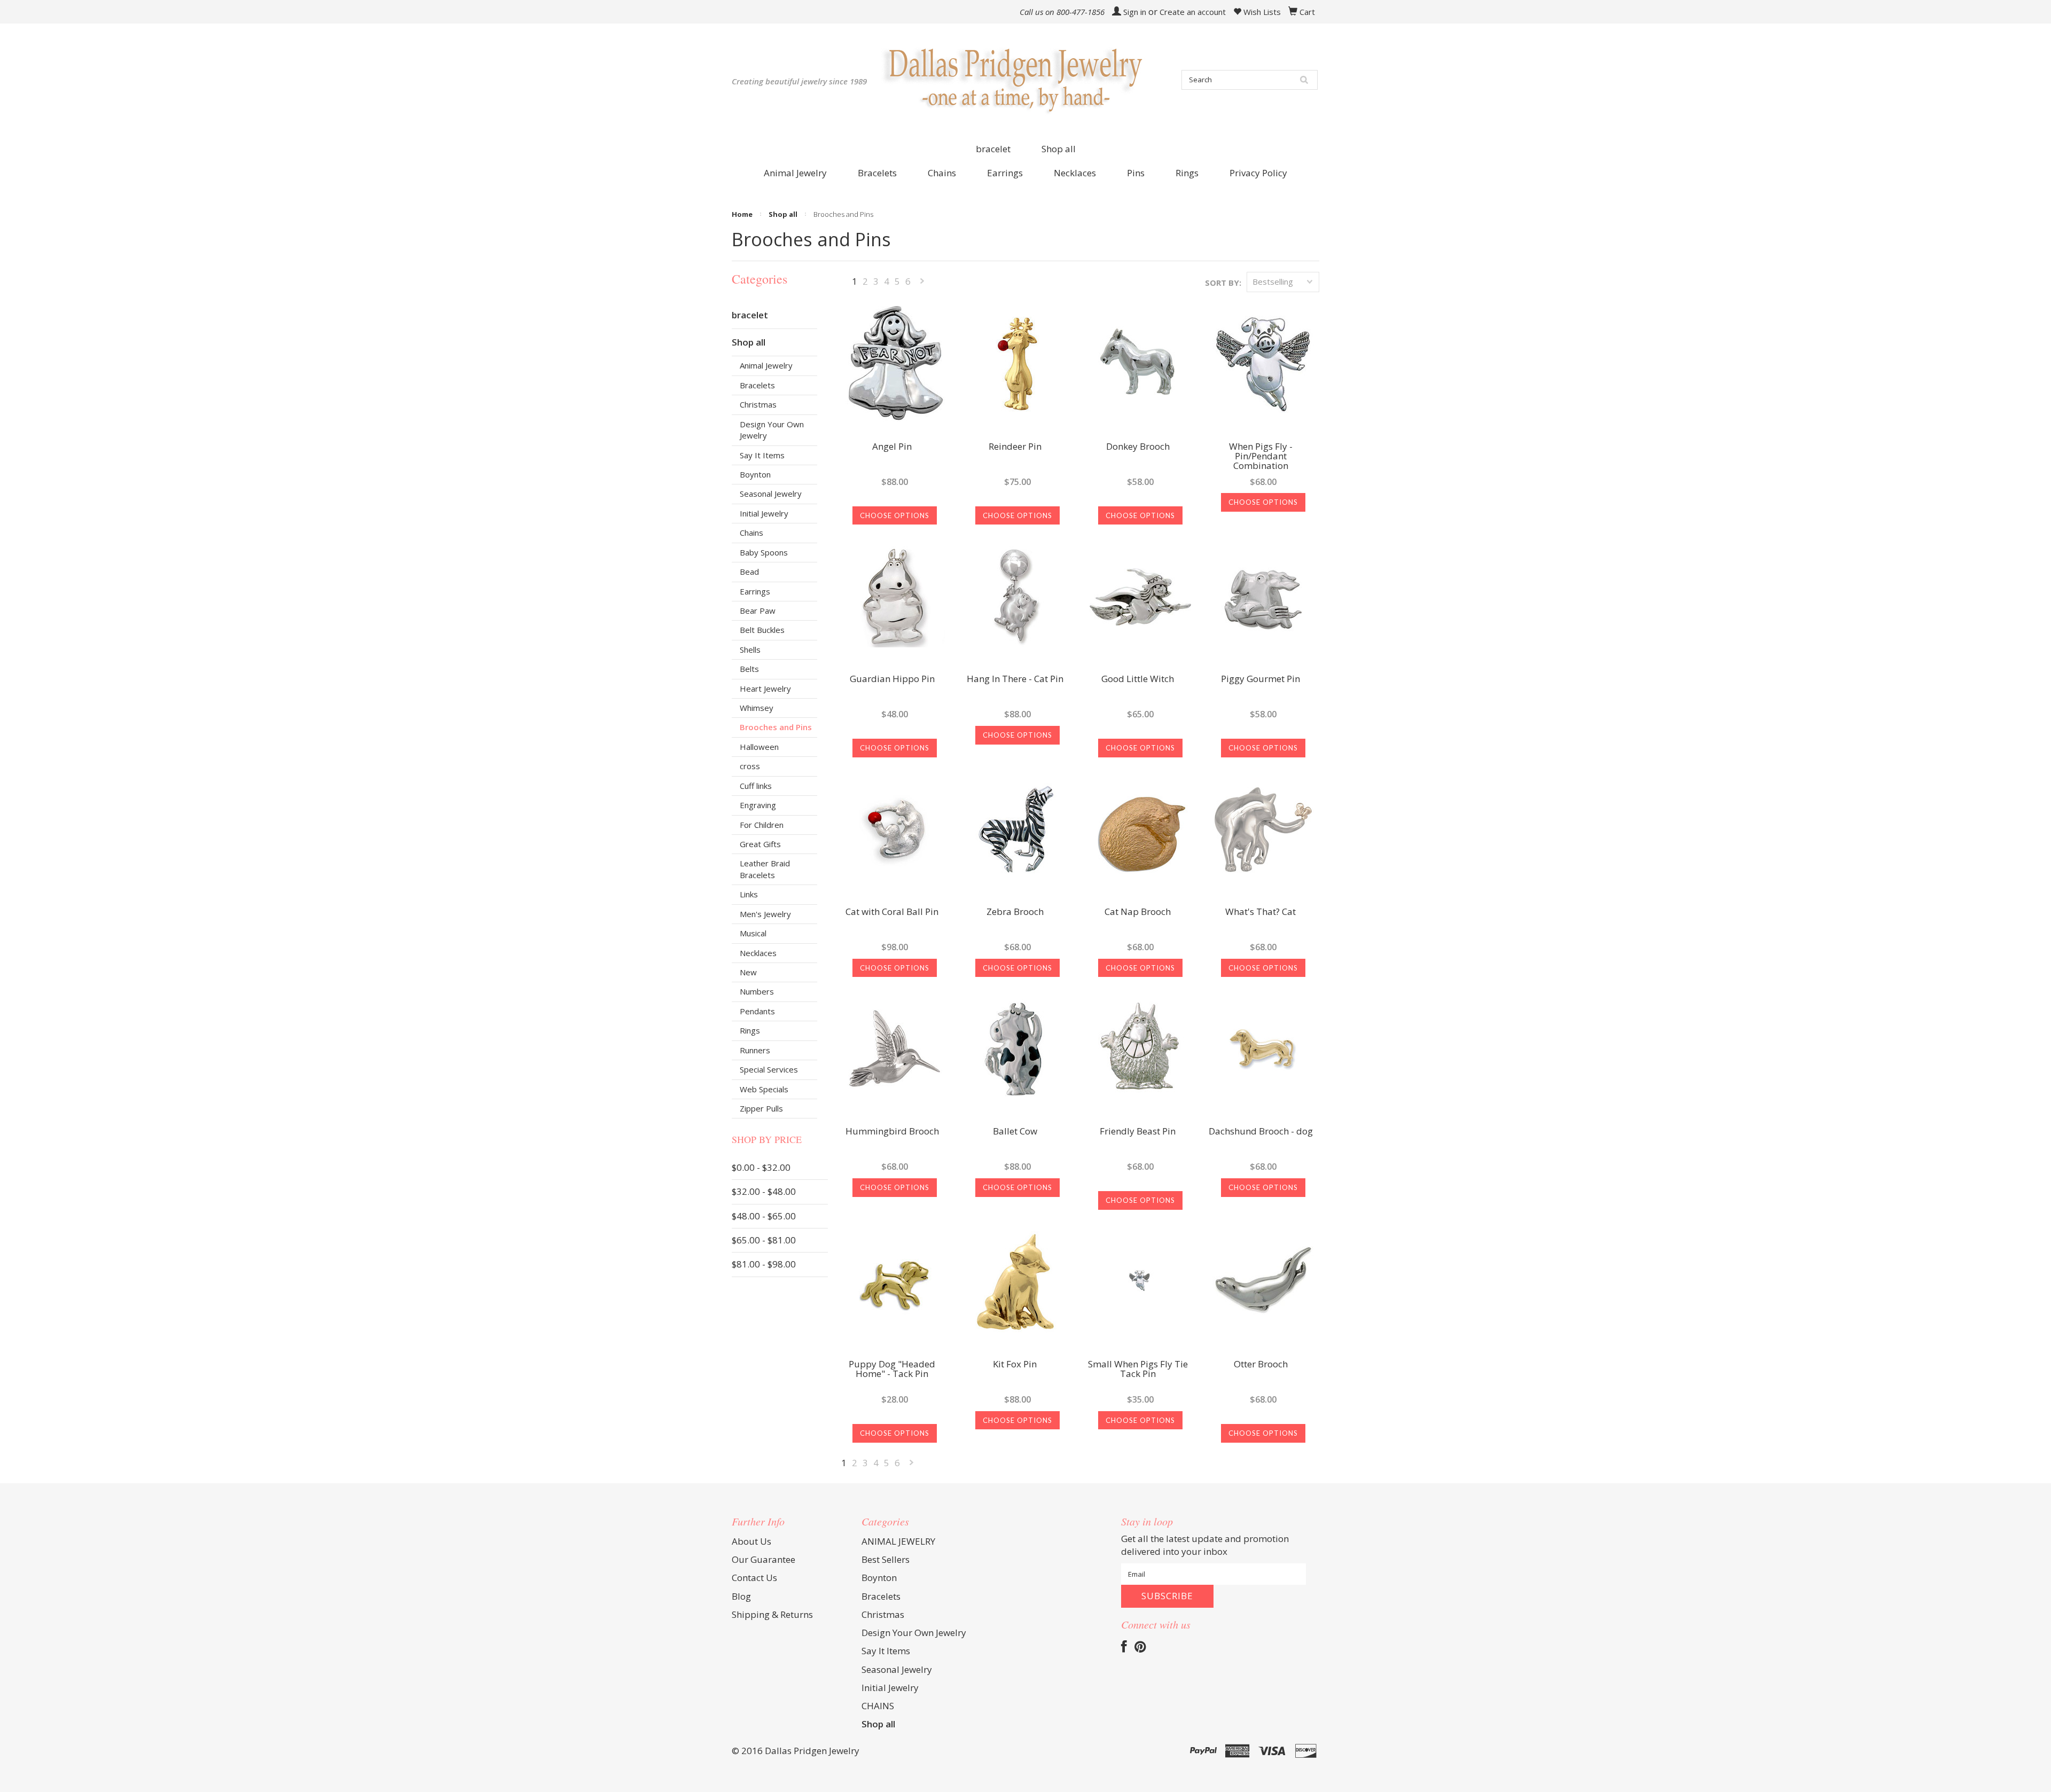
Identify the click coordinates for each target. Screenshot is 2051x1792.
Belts (749, 669)
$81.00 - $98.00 (764, 1264)
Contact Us (754, 1578)
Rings (750, 1030)
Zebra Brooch (1015, 912)
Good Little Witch (1138, 679)
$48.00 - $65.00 (764, 1216)
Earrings (755, 591)
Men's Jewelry (765, 914)
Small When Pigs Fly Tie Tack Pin (1138, 1370)
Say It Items (762, 455)
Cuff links (756, 786)
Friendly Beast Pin (1138, 1132)
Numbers (757, 991)
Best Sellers (886, 1559)
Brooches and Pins (776, 727)
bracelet (993, 149)
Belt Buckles (762, 630)
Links (749, 894)
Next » (922, 283)
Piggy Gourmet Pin (1261, 679)
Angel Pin (892, 447)
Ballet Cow (1015, 1132)
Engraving (758, 805)
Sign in (1135, 12)
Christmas (758, 404)
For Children (762, 825)
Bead (749, 572)
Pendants (757, 1011)
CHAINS (878, 1706)
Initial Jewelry (764, 513)
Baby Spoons (764, 552)
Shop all (1059, 149)
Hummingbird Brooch (892, 1132)
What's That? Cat (1261, 912)
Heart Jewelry (765, 688)
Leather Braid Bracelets (765, 869)
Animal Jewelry (766, 365)
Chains (751, 533)
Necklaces (758, 953)
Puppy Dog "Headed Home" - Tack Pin (892, 1370)
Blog (741, 1596)
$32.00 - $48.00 (764, 1191)
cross (750, 766)
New (748, 972)
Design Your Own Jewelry (772, 430)
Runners (755, 1050)
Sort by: (1223, 283)
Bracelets (757, 385)
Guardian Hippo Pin (892, 679)
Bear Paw (758, 611)
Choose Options (895, 515)
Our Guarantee (764, 1559)
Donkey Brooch (1138, 447)
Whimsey (757, 708)
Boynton (755, 474)
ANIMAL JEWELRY (898, 1541)
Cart (1307, 12)
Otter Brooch (1261, 1365)
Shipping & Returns (772, 1614)
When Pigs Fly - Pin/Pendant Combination (1261, 457)
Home (742, 214)
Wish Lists (1261, 12)
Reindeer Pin (1015, 447)
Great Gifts (760, 844)
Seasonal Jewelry (771, 494)
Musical (753, 933)
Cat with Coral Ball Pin (892, 912)
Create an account (1193, 12)
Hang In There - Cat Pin (1015, 679)
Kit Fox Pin (1015, 1365)
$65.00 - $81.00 (764, 1240)
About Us (751, 1541)
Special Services (769, 1069)
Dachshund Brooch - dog (1261, 1132)
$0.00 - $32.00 (761, 1167)
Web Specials (764, 1089)
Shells (750, 649)
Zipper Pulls (761, 1108)
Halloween (759, 747)
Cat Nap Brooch (1138, 912)
